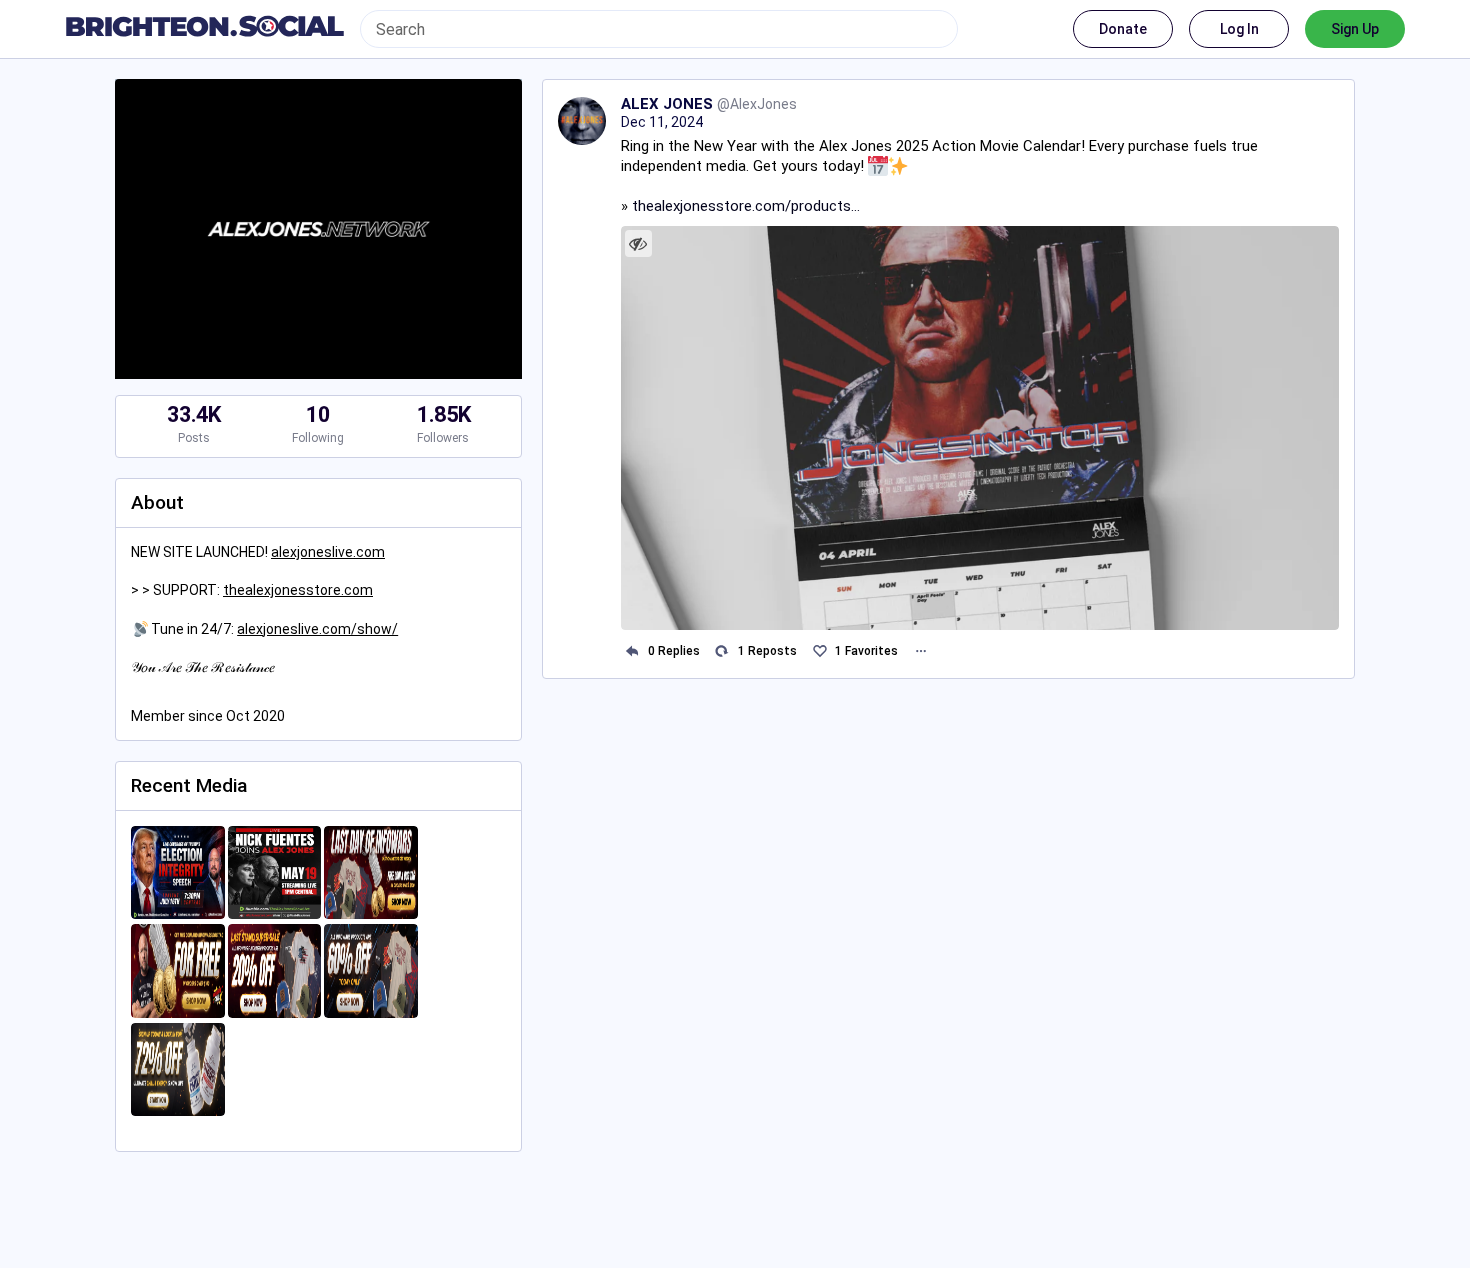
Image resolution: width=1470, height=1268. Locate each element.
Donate (1123, 29)
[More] (920, 651)
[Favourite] (819, 651)
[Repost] (722, 651)
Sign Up (1355, 29)
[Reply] (632, 651)
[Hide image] (638, 243)
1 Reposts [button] (767, 651)
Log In (1239, 29)
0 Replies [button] (674, 651)
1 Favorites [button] (866, 651)
